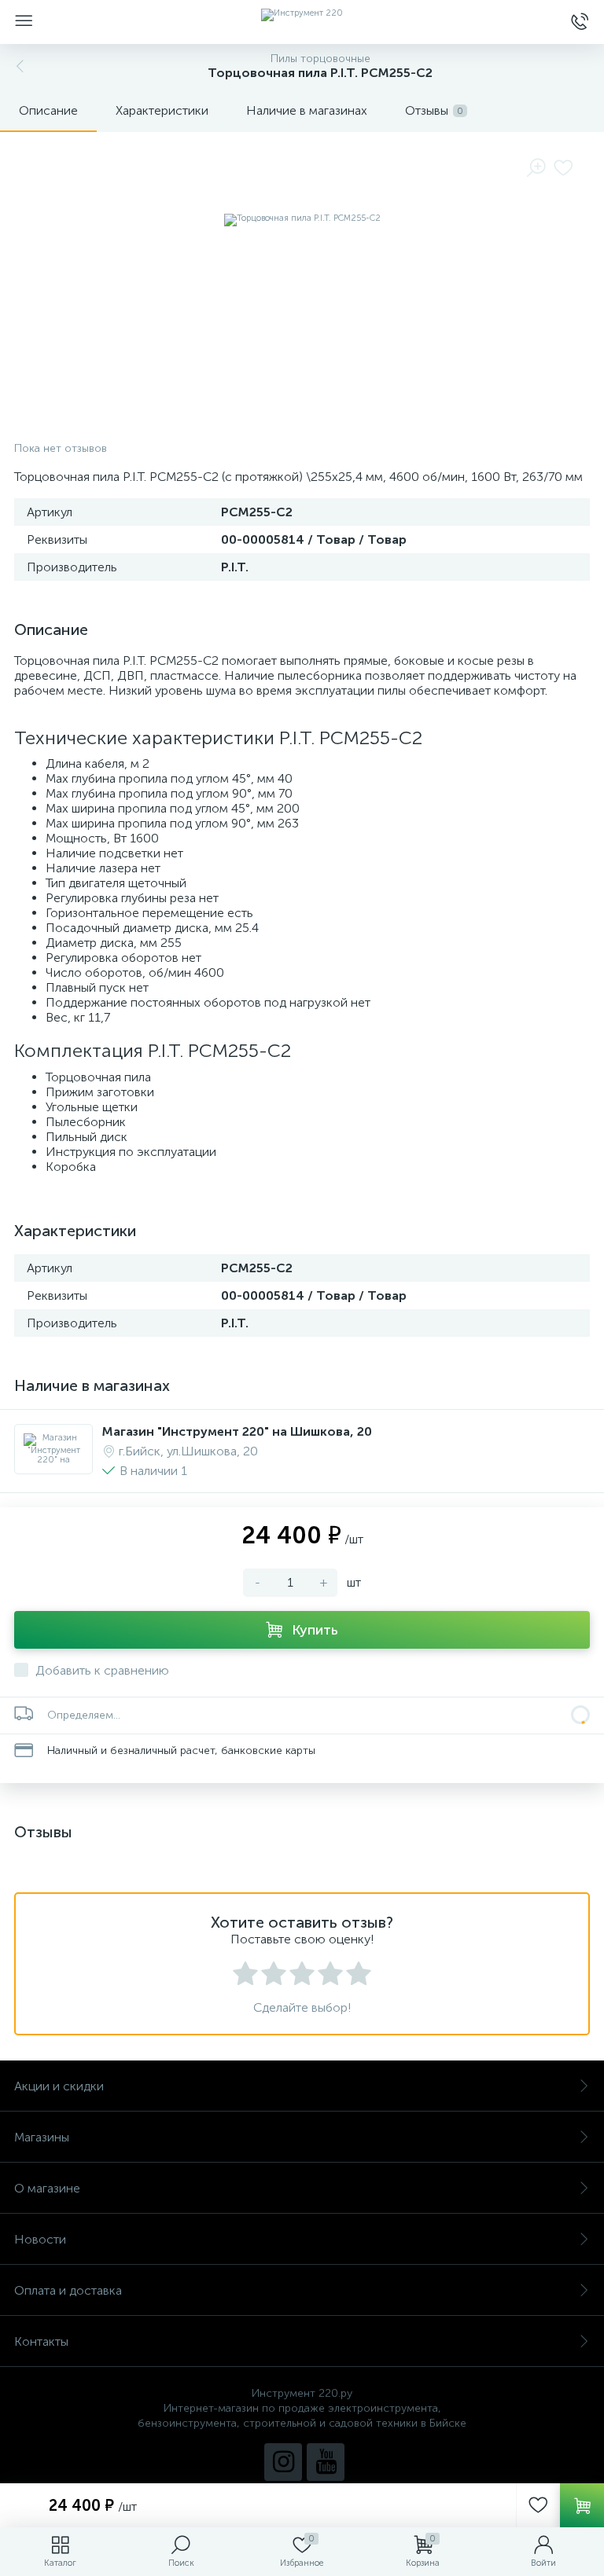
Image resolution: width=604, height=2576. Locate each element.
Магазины (42, 2137)
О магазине (47, 2188)
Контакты (41, 2341)
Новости (40, 2239)
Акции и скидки (59, 2086)
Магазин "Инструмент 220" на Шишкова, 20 (237, 1431)
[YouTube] (326, 2462)
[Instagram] (283, 2462)
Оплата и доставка (68, 2290)
